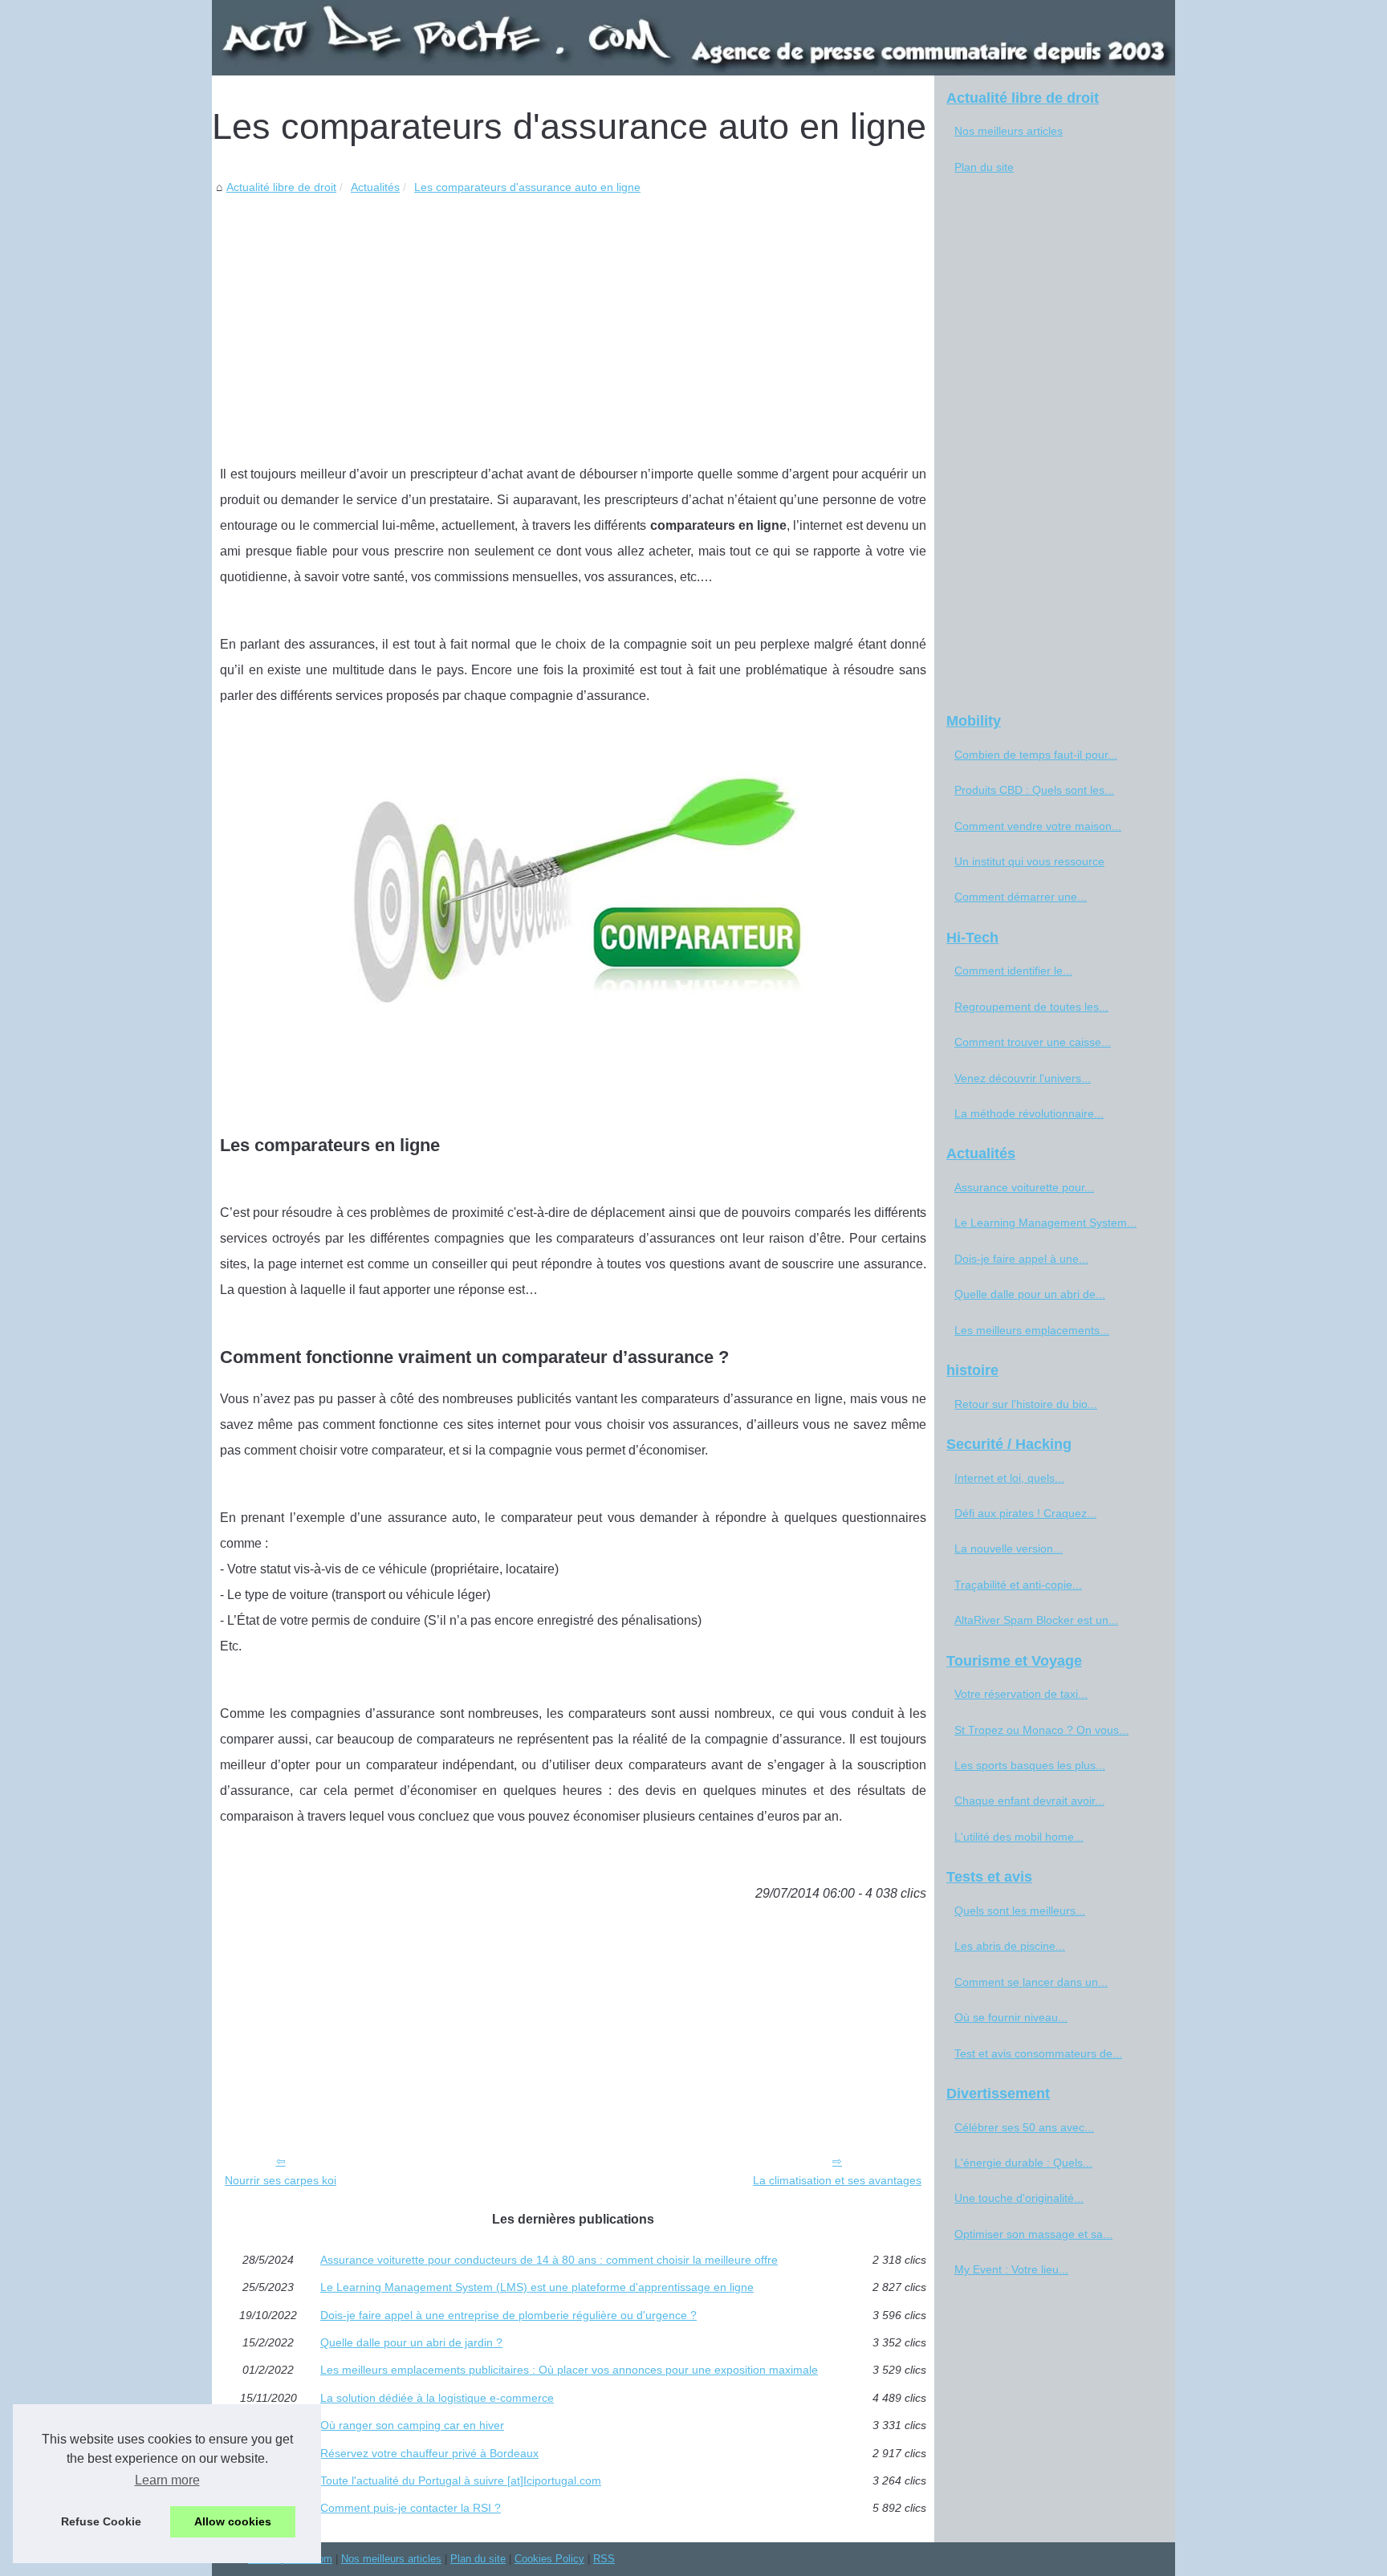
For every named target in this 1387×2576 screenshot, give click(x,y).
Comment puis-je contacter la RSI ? (411, 2508)
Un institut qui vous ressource (1029, 861)
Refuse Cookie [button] (101, 2521)
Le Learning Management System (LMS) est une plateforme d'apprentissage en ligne (537, 2287)
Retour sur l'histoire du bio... (1026, 1404)
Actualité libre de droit (281, 187)
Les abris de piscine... (1010, 1946)
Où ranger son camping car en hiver (412, 2425)
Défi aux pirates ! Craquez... (1025, 1513)
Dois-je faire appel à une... (1021, 1259)
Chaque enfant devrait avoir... (1029, 1801)
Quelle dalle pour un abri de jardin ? (411, 2342)
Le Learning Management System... (1045, 1223)
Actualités (375, 187)
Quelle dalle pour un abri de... (1030, 1294)
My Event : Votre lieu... (1011, 2269)
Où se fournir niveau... (1011, 2017)
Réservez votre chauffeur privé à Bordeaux (429, 2453)
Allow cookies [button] (233, 2521)
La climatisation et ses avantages (837, 2180)
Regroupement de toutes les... (1031, 1007)
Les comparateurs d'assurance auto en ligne (527, 187)
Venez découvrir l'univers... (1023, 1078)
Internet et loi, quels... (1009, 1478)
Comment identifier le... (1013, 971)
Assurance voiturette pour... (1024, 1187)
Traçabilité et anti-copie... (1018, 1585)
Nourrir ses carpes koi (281, 2180)
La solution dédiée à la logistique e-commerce (437, 2398)
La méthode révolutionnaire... (1029, 1113)
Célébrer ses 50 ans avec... (1024, 2127)
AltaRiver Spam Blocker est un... (1036, 1620)
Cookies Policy (549, 2559)
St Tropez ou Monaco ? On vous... (1041, 1730)
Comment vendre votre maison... (1038, 826)
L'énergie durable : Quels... (1023, 2163)
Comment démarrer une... (1021, 897)
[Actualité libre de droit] (693, 38)
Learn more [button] (167, 2480)
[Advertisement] (573, 317)
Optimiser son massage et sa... (1033, 2234)
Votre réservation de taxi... (1021, 1694)
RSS (604, 2559)
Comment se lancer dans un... (1031, 1982)
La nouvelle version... (1009, 1548)
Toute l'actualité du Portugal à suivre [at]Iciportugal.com (461, 2480)
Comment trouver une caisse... (1033, 1042)
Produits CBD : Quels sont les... (1034, 790)
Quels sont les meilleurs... (1020, 1911)
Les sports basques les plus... (1030, 1765)
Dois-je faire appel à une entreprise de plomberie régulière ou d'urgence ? (508, 2315)
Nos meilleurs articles (1009, 131)
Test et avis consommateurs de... (1038, 2053)
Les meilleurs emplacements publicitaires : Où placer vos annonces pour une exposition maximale (569, 2370)
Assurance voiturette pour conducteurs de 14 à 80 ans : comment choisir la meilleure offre (549, 2260)
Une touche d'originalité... (1019, 2198)
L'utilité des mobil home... (1019, 1837)
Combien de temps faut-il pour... (1036, 755)
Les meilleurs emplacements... (1032, 1330)
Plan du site (984, 167)
